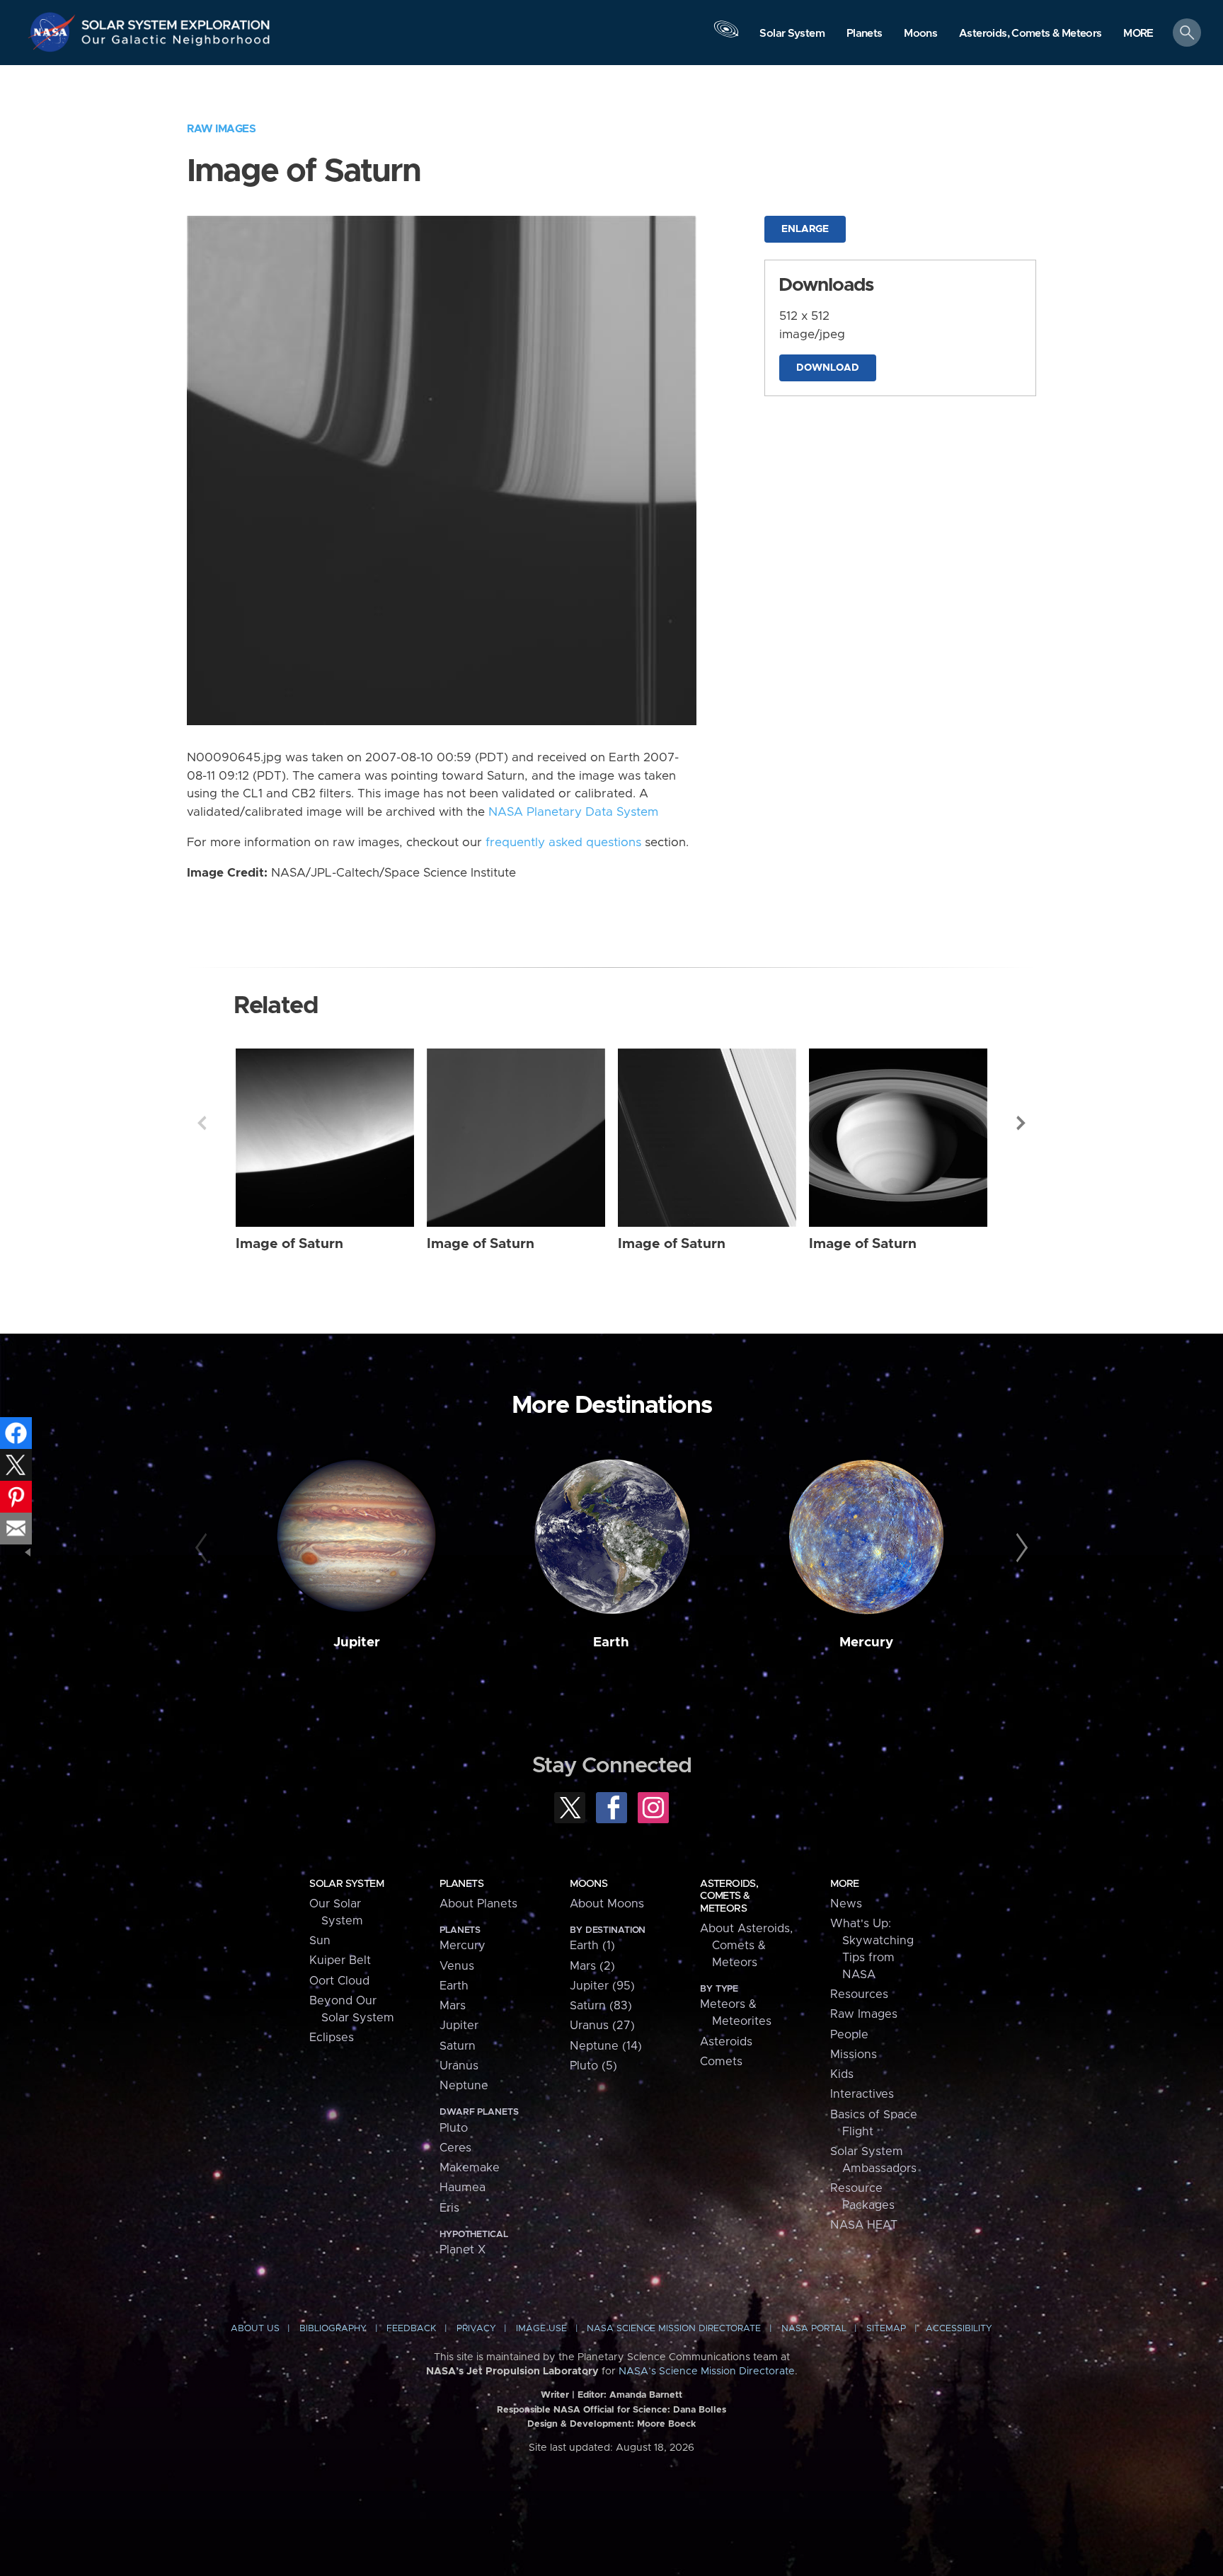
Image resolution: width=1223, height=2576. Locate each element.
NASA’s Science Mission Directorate (707, 2372)
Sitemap (886, 2329)
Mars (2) (592, 1966)
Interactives (862, 2094)
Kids (842, 2074)
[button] (1138, 34)
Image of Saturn (289, 1244)
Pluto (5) (593, 2066)
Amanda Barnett (646, 2395)
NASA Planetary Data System (573, 812)
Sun (320, 1941)
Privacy (476, 2329)
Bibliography (333, 2329)
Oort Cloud (339, 1981)
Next (1021, 1123)
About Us (255, 2329)
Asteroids (726, 2042)
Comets (721, 2062)
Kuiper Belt (340, 1960)
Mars (453, 2006)
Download (828, 368)
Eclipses (332, 2038)
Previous (202, 1123)
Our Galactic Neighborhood (176, 43)
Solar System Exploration (176, 21)
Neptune (464, 2086)
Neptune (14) (606, 2046)
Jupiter (357, 1642)
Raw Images (221, 129)
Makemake (470, 2168)
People (849, 2035)
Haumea (463, 2188)
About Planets (478, 1904)
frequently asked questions (563, 843)
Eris (449, 2208)
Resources (859, 1994)
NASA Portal (814, 2329)
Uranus (459, 2066)
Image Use (541, 2329)
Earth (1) (592, 1946)
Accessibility (959, 2329)
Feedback (411, 2329)
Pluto (454, 2128)
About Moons (607, 1904)
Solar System (346, 1884)
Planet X (463, 2250)
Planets (461, 1884)
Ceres (455, 2148)
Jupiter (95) (602, 1986)
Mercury (866, 1642)
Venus (457, 1966)
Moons (588, 1884)
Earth (611, 1642)
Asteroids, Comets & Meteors (729, 1896)
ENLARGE (805, 229)
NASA (54, 32)
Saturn (458, 2046)
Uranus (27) (602, 2026)
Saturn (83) (601, 2006)
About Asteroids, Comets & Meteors (746, 1946)
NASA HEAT (864, 2225)
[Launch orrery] (726, 36)
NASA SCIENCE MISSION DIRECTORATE (674, 2329)
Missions (854, 2055)
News (846, 1904)
